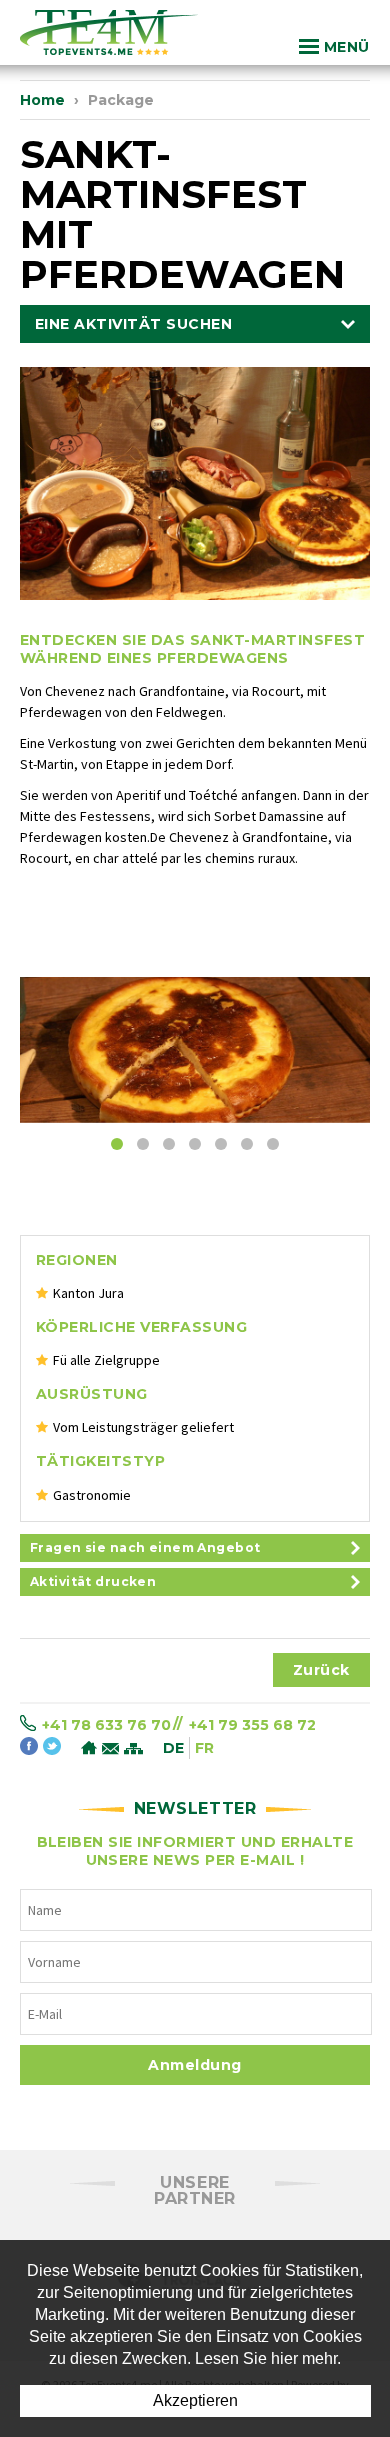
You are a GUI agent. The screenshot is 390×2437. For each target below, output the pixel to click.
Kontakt (110, 1750)
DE (173, 1748)
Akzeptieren (195, 2400)
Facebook (29, 1747)
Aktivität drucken (93, 1581)
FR (204, 1748)
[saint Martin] (195, 488)
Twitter (52, 1747)
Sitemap (133, 1750)
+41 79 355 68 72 (252, 1724)
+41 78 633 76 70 (106, 1724)
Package (121, 100)
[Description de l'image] (195, 1049)
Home (42, 100)
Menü (347, 47)
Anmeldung (195, 2065)
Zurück (321, 1670)
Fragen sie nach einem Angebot (145, 1547)
